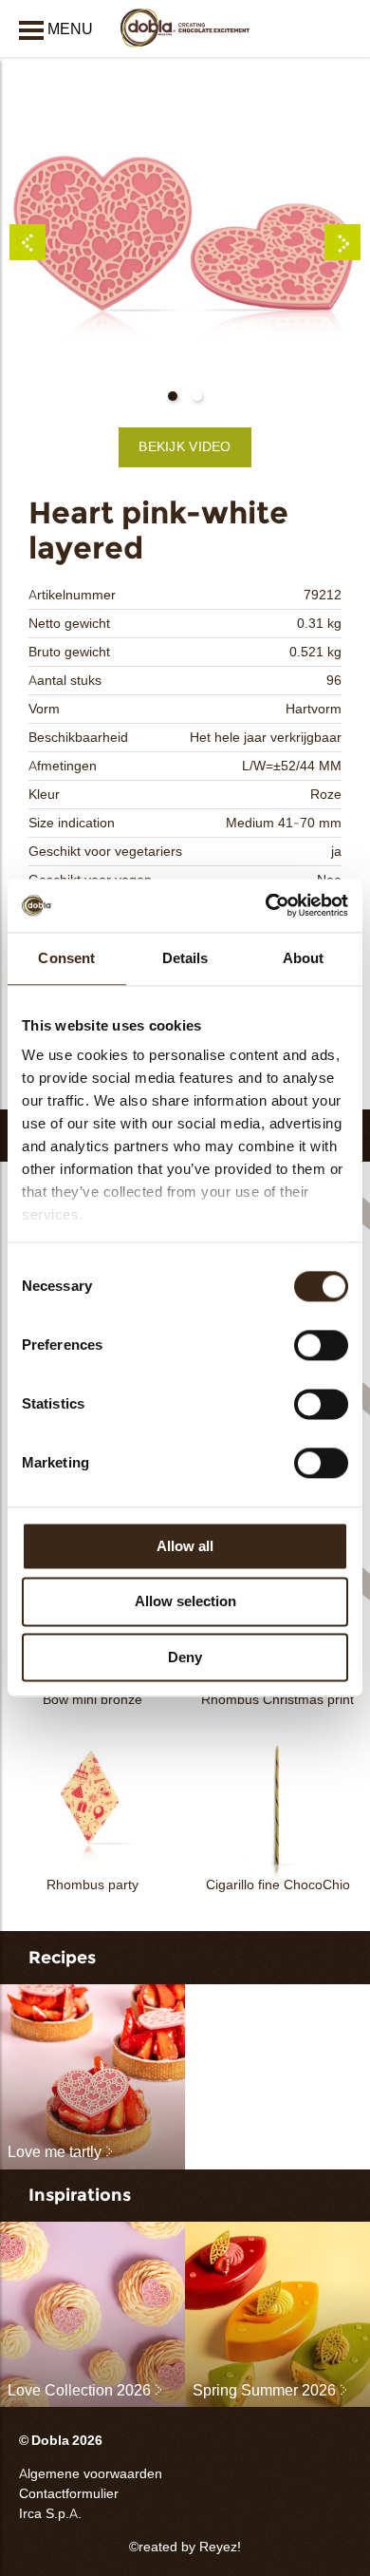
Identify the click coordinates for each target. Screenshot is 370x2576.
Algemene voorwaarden (91, 2474)
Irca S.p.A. (50, 2514)
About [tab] (304, 958)
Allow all (185, 1546)
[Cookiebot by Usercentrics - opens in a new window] (266, 905)
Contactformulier (69, 2494)
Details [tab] (185, 958)
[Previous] (28, 242)
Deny (185, 1657)
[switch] (321, 1345)
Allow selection (185, 1602)
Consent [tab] (66, 958)
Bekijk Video (185, 447)
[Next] (342, 242)
